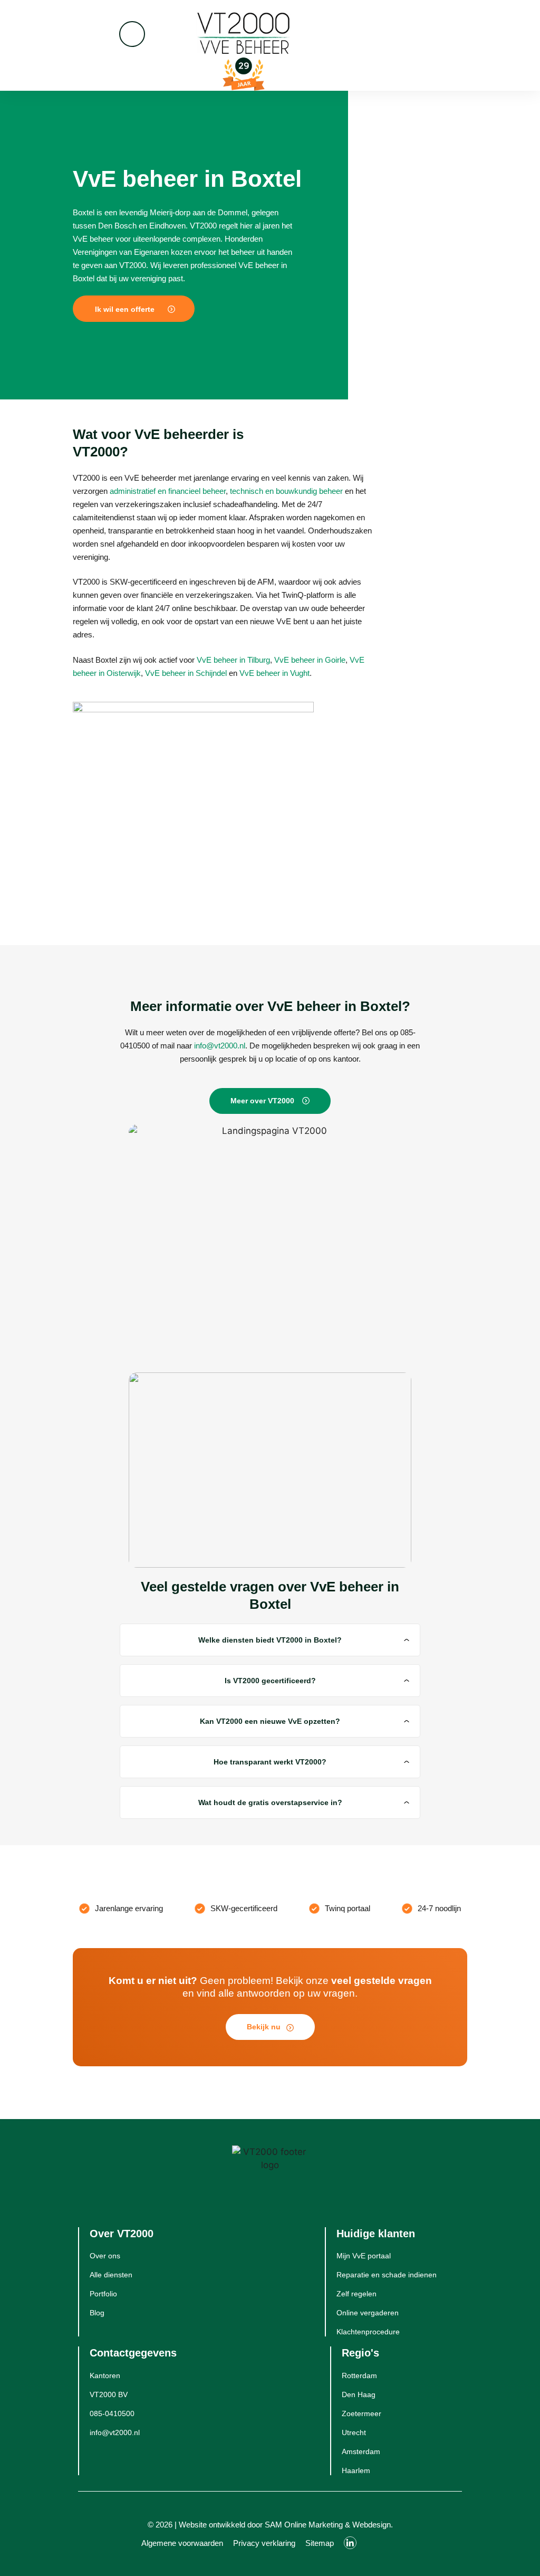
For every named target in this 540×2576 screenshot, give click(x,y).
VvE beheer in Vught (274, 673)
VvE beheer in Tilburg (233, 660)
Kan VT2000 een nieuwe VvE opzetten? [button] (270, 1721)
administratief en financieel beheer (168, 491)
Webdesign (372, 2525)
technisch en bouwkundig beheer (286, 491)
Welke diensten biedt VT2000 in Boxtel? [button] (270, 1640)
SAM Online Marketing (304, 2525)
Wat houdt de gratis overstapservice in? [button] (270, 1802)
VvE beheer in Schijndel (186, 673)
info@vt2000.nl (220, 1046)
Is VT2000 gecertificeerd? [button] (270, 1681)
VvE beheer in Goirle (310, 660)
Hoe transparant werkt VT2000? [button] (270, 1762)
